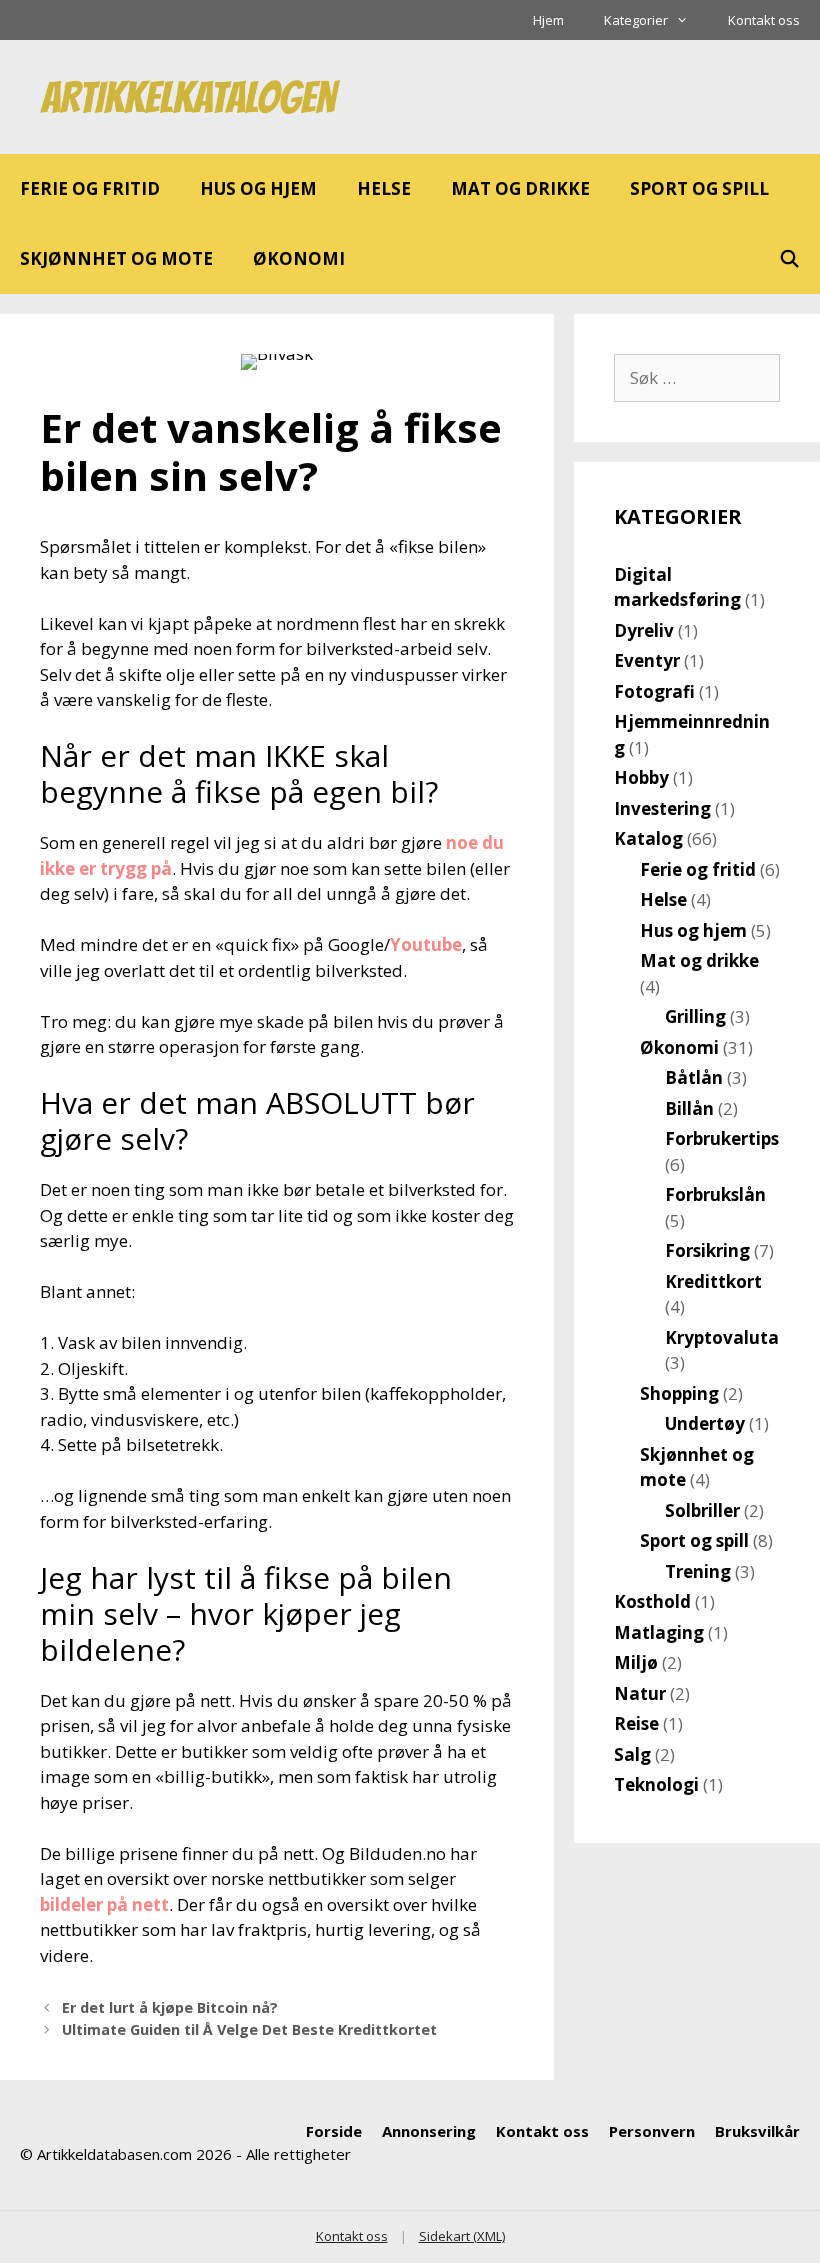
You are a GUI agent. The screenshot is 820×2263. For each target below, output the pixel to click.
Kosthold (652, 1601)
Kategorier (636, 20)
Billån (689, 1108)
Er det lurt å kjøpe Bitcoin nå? (170, 2007)
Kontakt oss (764, 20)
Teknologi (656, 1784)
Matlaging (659, 1632)
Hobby (641, 777)
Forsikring (707, 1250)
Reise (636, 1723)
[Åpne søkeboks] (789, 259)
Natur (640, 1693)
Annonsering (429, 2131)
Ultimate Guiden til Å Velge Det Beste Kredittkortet (249, 2029)
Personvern (652, 2131)
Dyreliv (644, 630)
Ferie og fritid (90, 188)
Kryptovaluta (722, 1337)
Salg (632, 1754)
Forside (334, 2131)
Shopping (679, 1393)
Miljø (636, 1662)
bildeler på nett (104, 1904)
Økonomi (299, 258)
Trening (698, 1571)
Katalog (648, 838)
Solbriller (702, 1510)
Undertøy (705, 1423)
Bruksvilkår (757, 2131)
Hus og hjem (258, 188)
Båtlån (694, 1077)
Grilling (695, 1016)
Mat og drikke (520, 188)
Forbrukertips (722, 1138)
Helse (384, 188)
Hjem (548, 20)
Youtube (426, 944)
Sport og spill (699, 188)
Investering (662, 808)
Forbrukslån (715, 1194)
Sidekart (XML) (462, 2236)
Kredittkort (713, 1281)
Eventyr (647, 660)
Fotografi (654, 691)
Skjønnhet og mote (116, 258)
